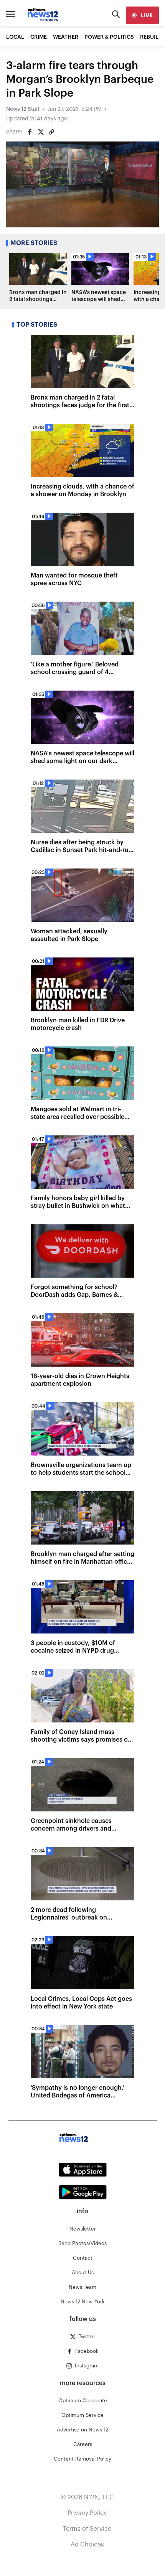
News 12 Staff (23, 109)
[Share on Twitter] (41, 132)
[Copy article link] (51, 132)
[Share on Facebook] (30, 132)
